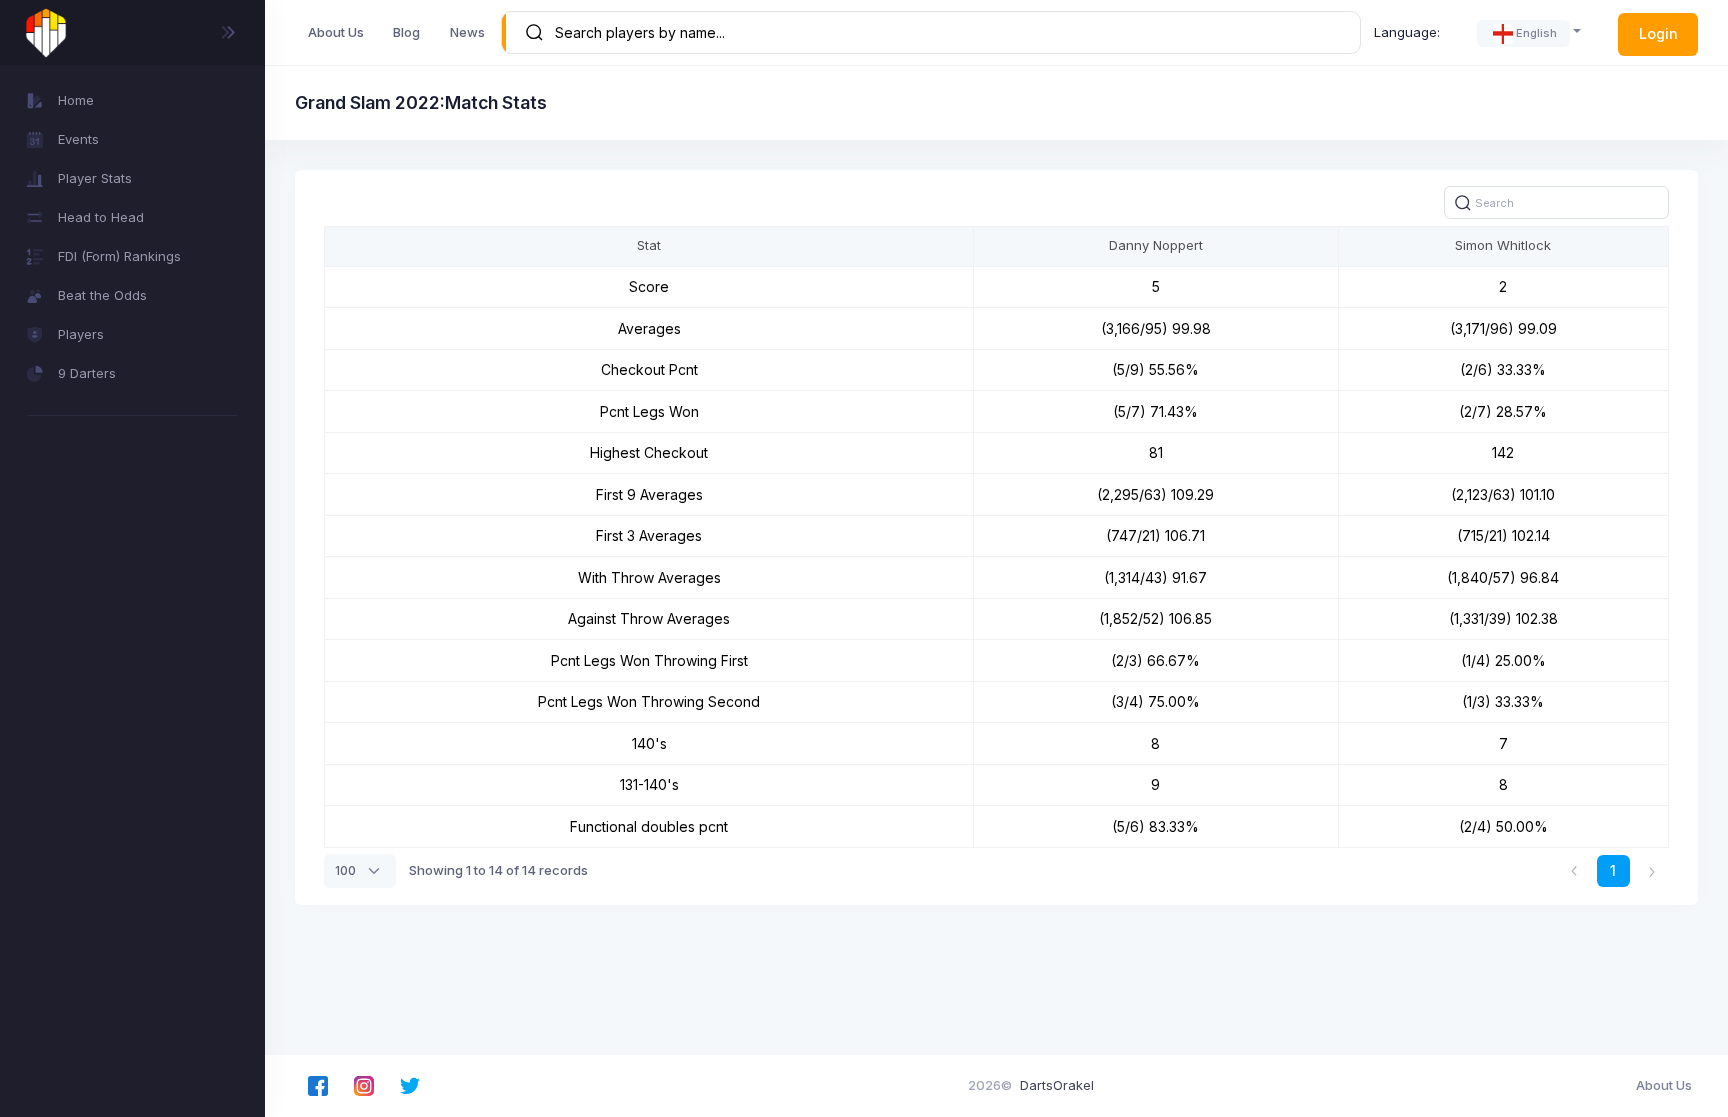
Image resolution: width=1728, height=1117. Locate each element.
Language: (1407, 32)
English (1536, 33)
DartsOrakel (1057, 1085)
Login (1658, 33)
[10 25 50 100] (360, 871)
